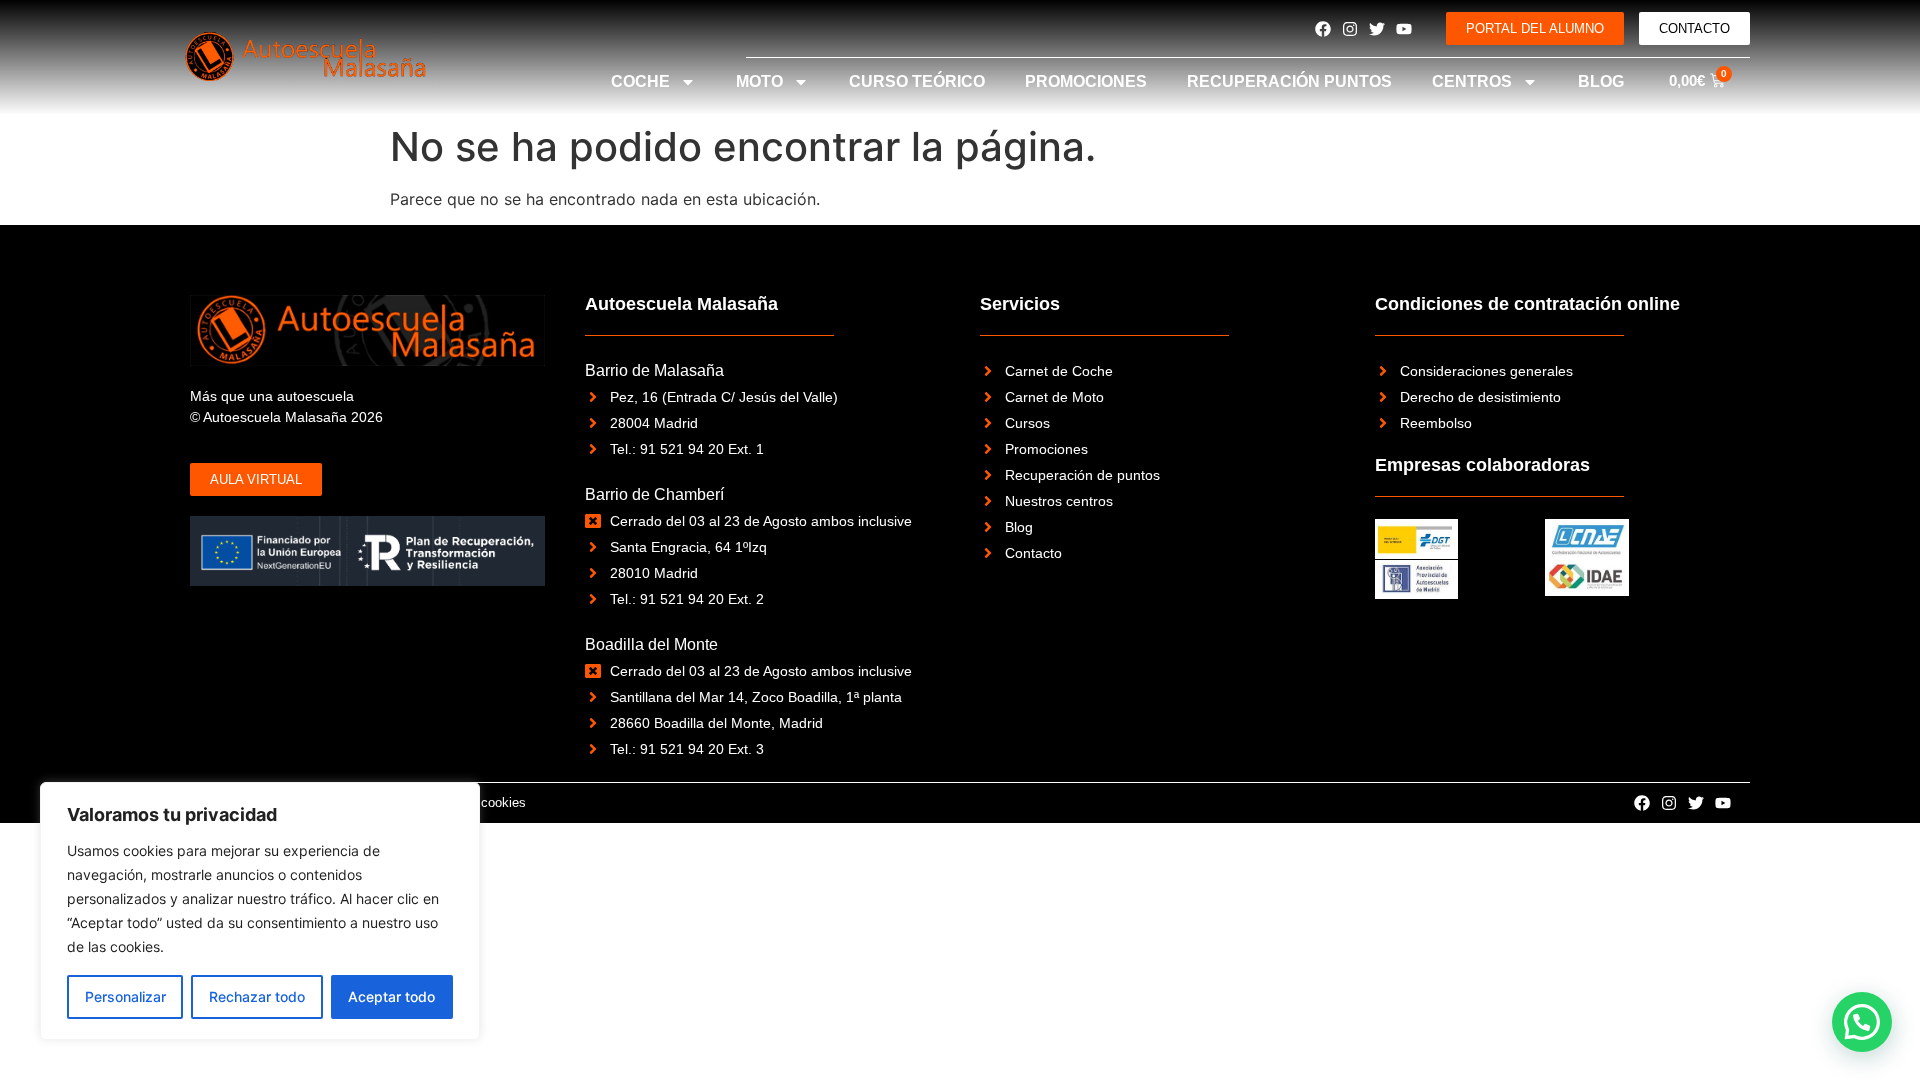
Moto (759, 81)
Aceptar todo (391, 996)
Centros (1472, 81)
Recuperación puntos (1289, 81)
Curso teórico (917, 81)
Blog (1601, 81)
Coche (640, 81)
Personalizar (125, 996)
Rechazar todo (257, 996)
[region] (260, 911)
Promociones (1086, 81)
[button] (1862, 1022)
